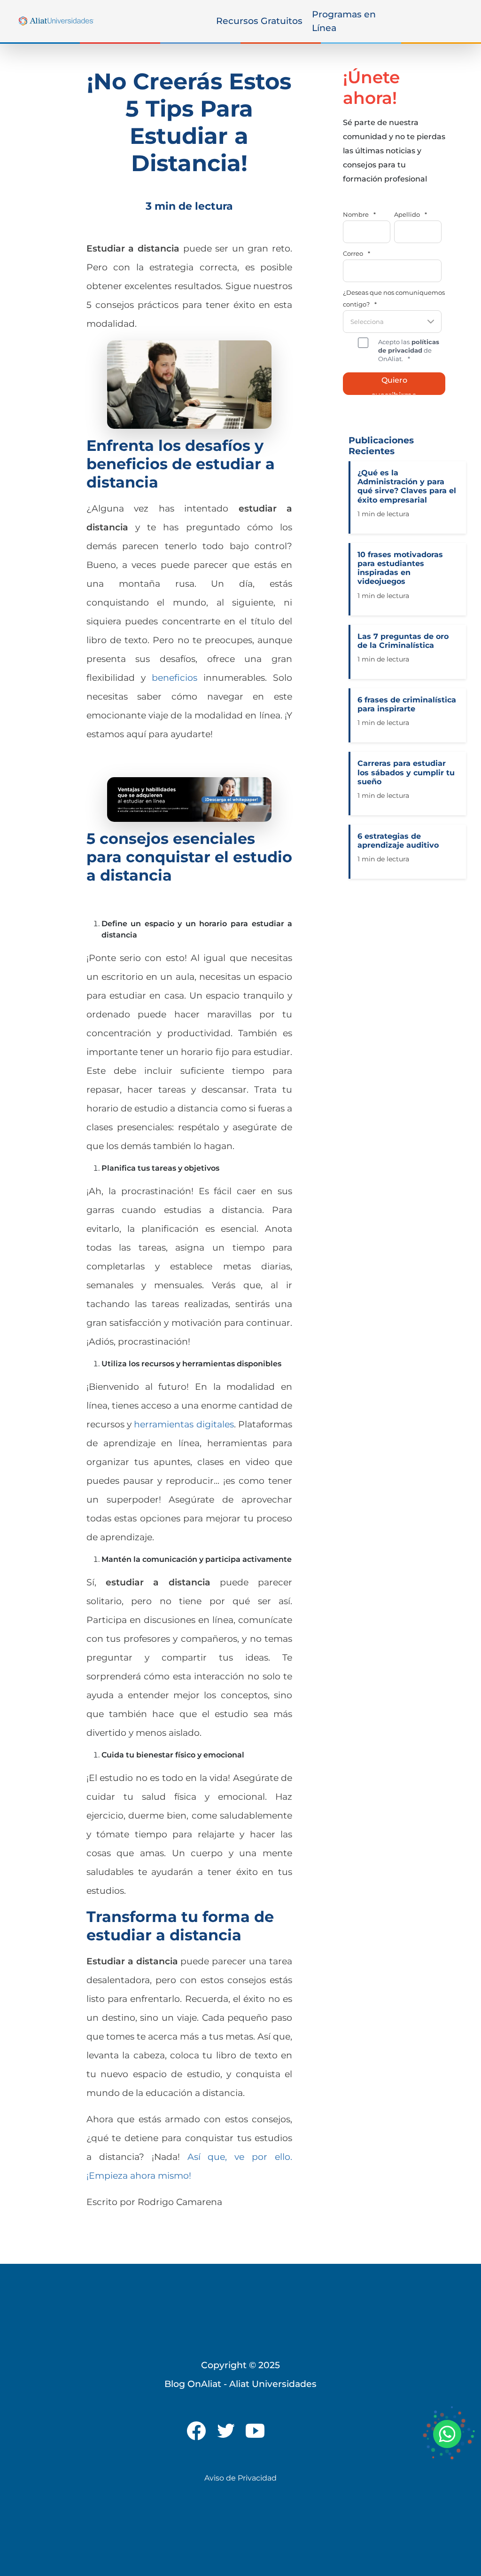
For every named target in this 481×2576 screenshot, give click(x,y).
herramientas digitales (184, 1424)
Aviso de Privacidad (240, 2478)
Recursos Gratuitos (259, 21)
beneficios (175, 677)
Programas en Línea (344, 21)
